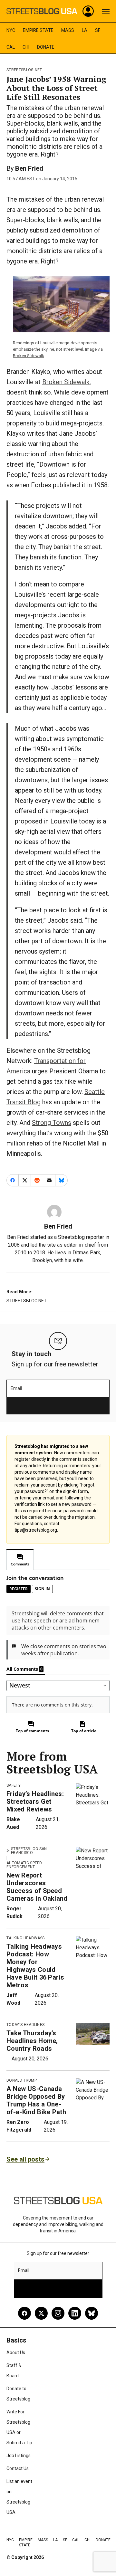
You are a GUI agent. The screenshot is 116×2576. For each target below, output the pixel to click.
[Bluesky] (92, 2313)
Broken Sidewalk (29, 356)
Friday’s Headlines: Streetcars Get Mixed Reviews (35, 1801)
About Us (16, 2353)
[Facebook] (24, 2313)
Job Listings (19, 2456)
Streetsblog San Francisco (29, 1851)
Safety (14, 1785)
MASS (68, 30)
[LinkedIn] (75, 2313)
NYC (11, 30)
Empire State (38, 30)
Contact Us (18, 2468)
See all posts (25, 2159)
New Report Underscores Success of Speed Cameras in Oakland (37, 1887)
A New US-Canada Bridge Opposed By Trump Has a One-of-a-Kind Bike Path (36, 2100)
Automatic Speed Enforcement (24, 1865)
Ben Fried (29, 168)
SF (98, 30)
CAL (11, 47)
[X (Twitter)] (41, 2313)
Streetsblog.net (24, 70)
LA (85, 30)
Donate (46, 47)
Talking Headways (25, 1938)
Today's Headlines (25, 2025)
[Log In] (88, 11)
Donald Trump (22, 2080)
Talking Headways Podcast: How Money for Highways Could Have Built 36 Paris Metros (35, 1966)
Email (16, 1388)
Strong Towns (52, 1123)
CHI (26, 47)
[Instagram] (58, 2313)
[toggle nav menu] (106, 11)
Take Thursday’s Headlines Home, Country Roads (32, 2041)
